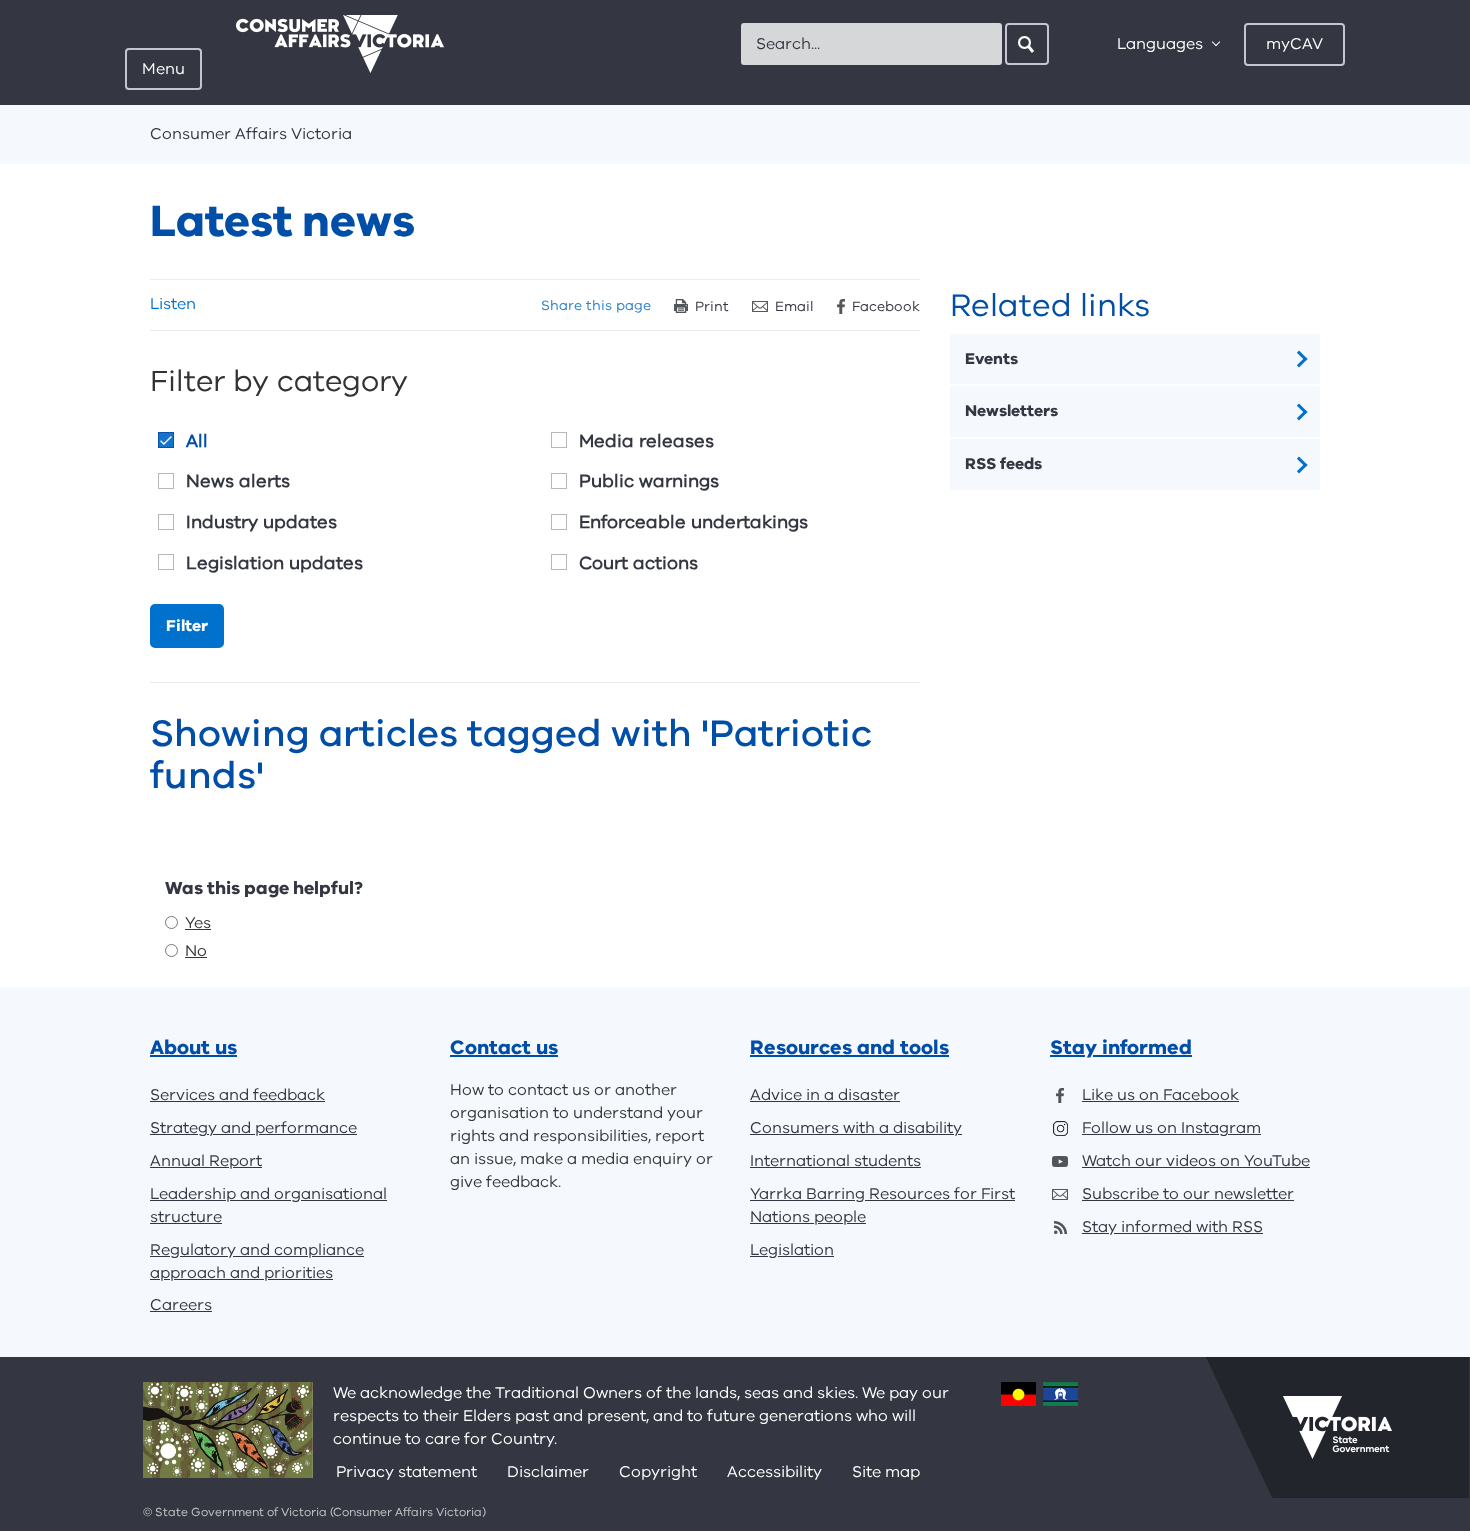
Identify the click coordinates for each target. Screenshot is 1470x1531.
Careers (181, 1305)
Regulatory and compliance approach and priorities (257, 1261)
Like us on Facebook (1160, 1095)
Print (712, 306)
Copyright (658, 1472)
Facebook (886, 306)
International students (835, 1161)
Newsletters (1011, 411)
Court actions (638, 563)
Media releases (646, 441)
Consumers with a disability (856, 1128)
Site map (886, 1472)
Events (991, 359)
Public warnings (649, 481)
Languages (1160, 44)
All (197, 441)
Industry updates (261, 522)
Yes (198, 923)
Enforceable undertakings (693, 522)
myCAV (1294, 44)
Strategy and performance (253, 1128)
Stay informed (1121, 1047)
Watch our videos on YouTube (1196, 1161)
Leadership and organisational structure (268, 1205)
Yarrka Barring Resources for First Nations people (882, 1205)
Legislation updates (274, 563)
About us (193, 1047)
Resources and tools (849, 1047)
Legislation (792, 1250)
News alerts (238, 481)
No (196, 951)
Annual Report (206, 1161)
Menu (163, 69)
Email (794, 306)
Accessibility (774, 1472)
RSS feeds (1003, 464)
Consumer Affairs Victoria (251, 134)
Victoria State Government (1337, 1427)
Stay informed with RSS (1172, 1227)
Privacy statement (406, 1472)
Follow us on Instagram (1171, 1128)
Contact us (504, 1047)
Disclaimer (548, 1472)
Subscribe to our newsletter (1188, 1194)
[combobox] (871, 44)
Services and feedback (237, 1095)
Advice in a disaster (825, 1095)
